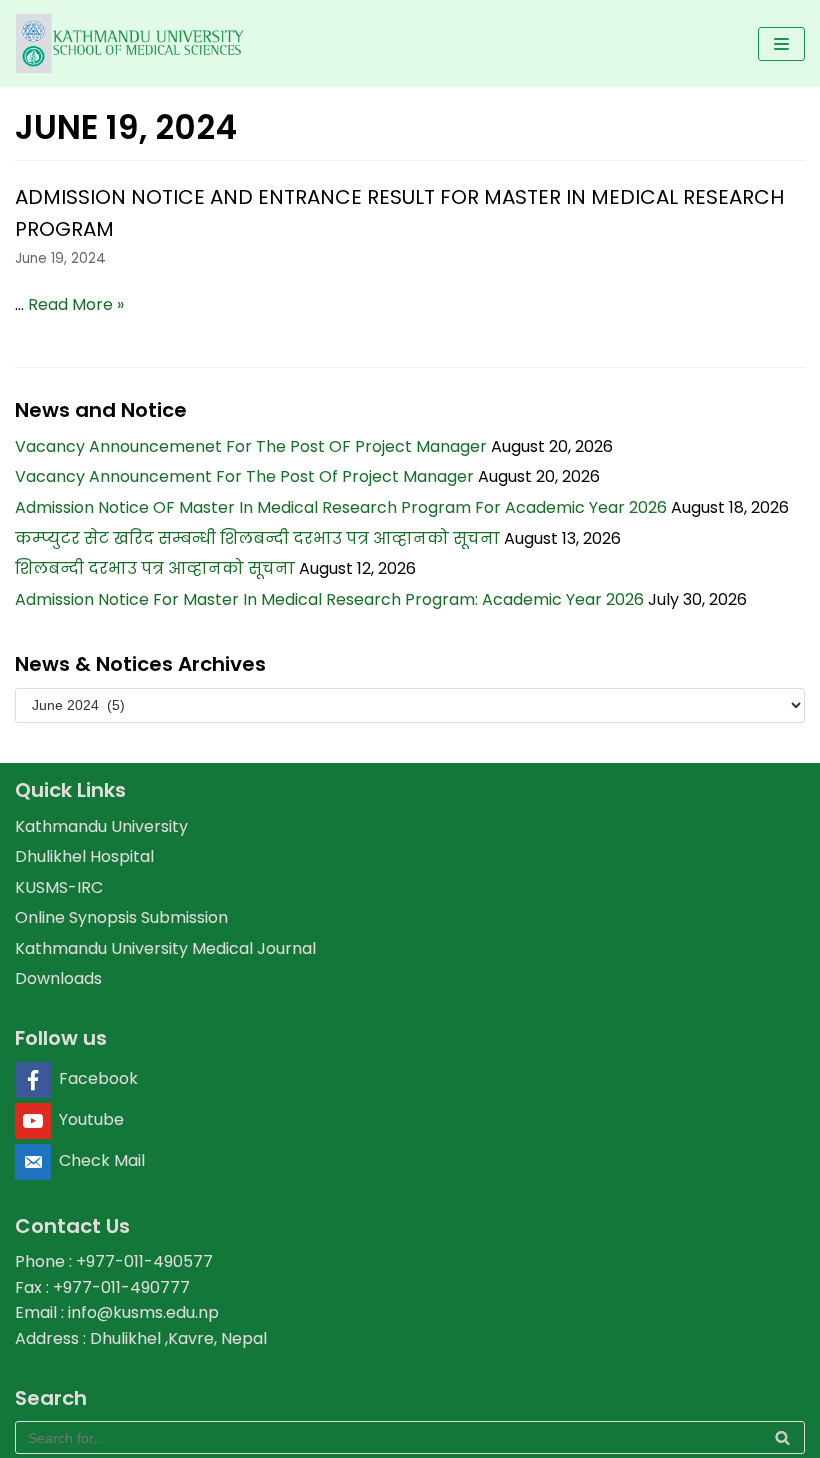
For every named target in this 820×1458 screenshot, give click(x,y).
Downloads (58, 978)
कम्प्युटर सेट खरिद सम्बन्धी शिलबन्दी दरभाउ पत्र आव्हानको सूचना (257, 538)
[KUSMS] (132, 43)
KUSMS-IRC (59, 887)
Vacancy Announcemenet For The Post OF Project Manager (251, 446)
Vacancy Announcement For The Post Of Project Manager (244, 476)
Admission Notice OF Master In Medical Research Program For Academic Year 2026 (341, 507)
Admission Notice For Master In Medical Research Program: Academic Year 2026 (329, 599)
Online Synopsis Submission (121, 917)
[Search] (782, 1437)
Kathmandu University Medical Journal (165, 948)
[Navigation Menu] (781, 44)
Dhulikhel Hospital (84, 856)
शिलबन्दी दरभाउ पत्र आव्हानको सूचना (155, 568)
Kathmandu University (101, 826)
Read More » (76, 304)
